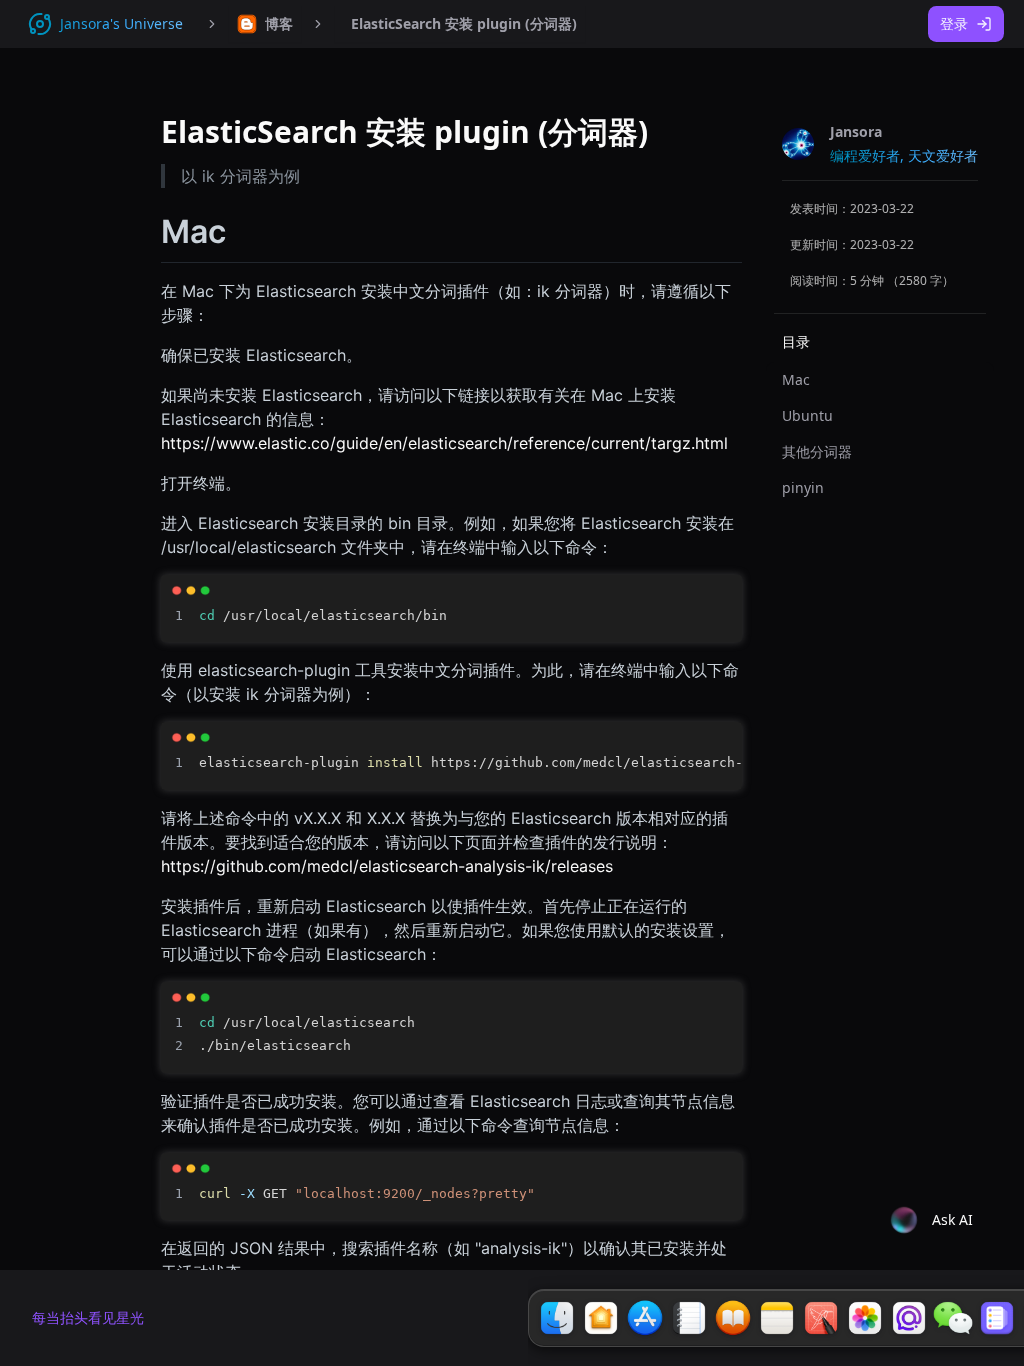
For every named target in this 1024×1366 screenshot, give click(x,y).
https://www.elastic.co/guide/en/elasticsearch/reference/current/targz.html (444, 443)
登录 (954, 23)
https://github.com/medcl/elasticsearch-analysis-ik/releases (387, 866)
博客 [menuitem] (279, 23)
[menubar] (265, 24)
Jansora (856, 131)
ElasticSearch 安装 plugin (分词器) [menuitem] (464, 23)
